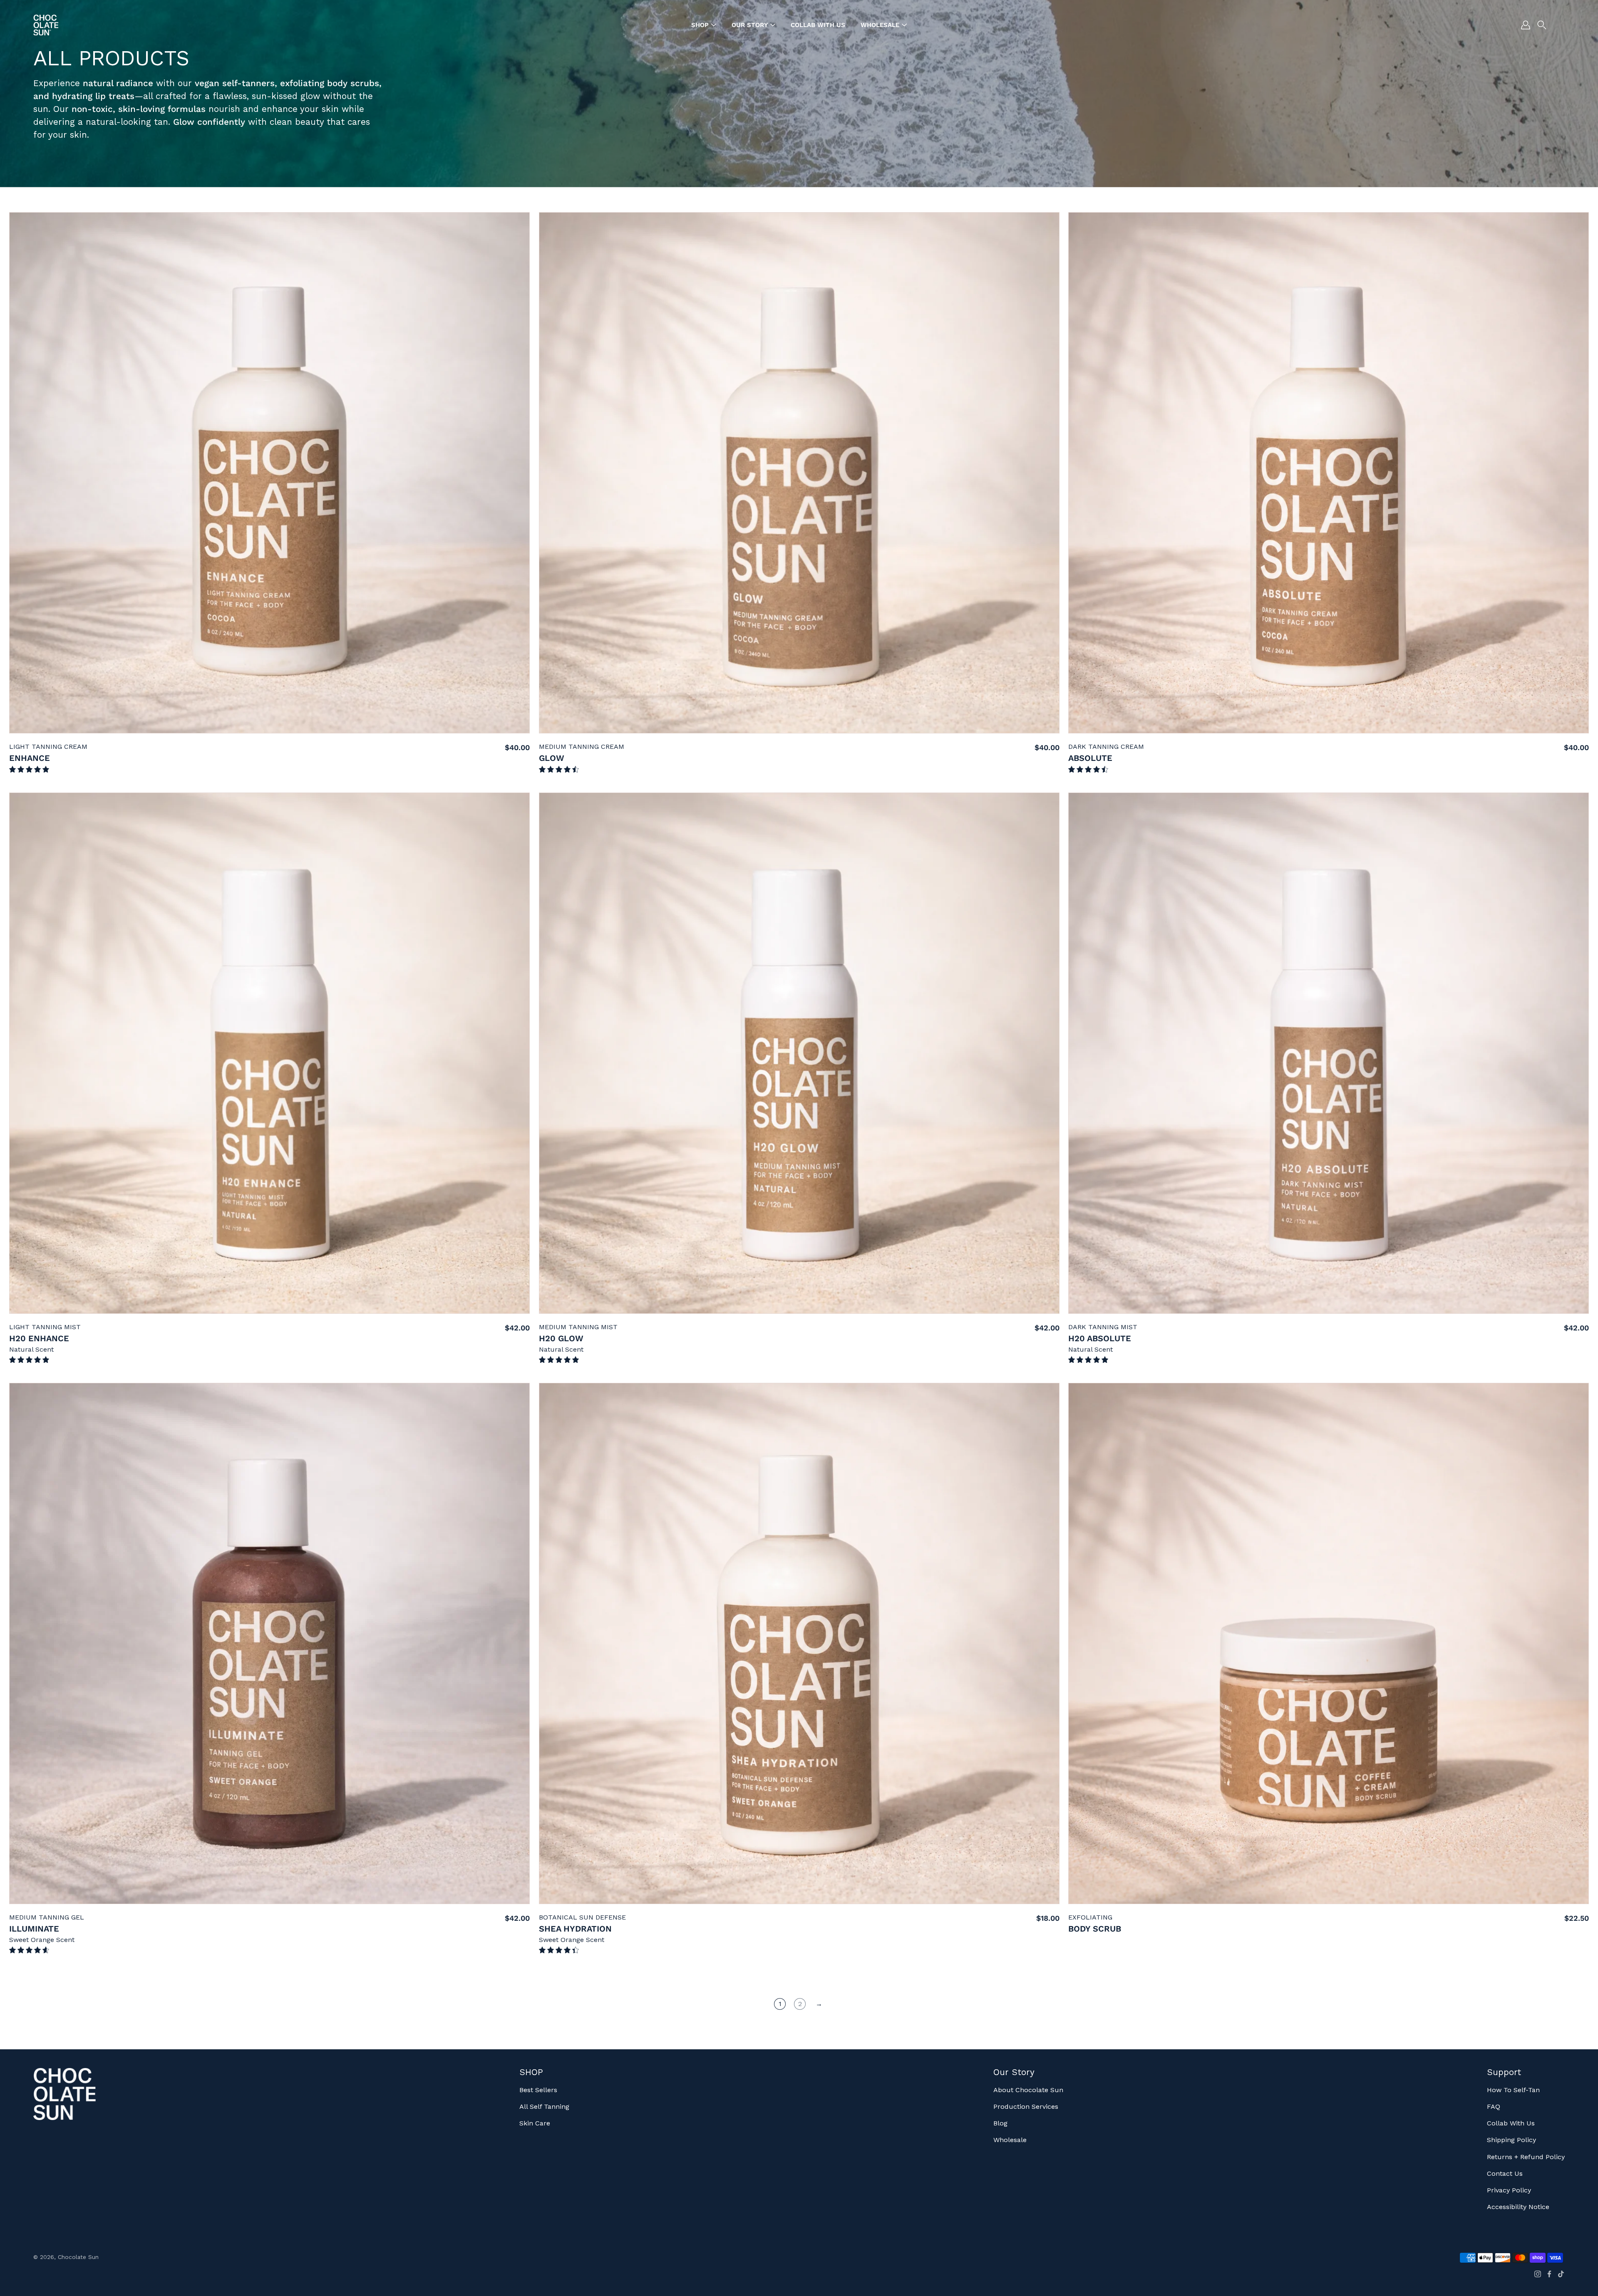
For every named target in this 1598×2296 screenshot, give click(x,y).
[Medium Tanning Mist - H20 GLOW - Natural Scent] (799, 1053)
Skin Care (535, 2123)
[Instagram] (1538, 2274)
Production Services (1026, 2107)
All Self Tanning (544, 2107)
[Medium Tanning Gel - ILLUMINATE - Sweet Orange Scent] (269, 1643)
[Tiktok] (1561, 2274)
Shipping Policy (1511, 2140)
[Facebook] (1549, 2274)
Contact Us (1505, 2173)
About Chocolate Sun (1028, 2090)
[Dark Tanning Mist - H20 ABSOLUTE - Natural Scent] (1329, 1053)
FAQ (1494, 2107)
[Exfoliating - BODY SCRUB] (1329, 1643)
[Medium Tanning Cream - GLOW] (799, 473)
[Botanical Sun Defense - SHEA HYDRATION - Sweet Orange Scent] (799, 1643)
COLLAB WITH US (818, 25)
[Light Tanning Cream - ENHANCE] (269, 473)
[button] (1542, 25)
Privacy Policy (1509, 2190)
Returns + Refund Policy (1526, 2157)
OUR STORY (750, 25)
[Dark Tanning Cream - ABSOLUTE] (1329, 473)
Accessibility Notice (1518, 2207)
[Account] (1526, 25)
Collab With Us (1511, 2123)
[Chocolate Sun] (46, 25)
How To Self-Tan (1513, 2090)
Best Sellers (538, 2090)
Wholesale (1010, 2140)
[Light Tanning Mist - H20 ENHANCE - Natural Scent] (269, 1053)
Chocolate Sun (78, 2257)
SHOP (700, 25)
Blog (1000, 2123)
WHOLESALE (880, 25)
